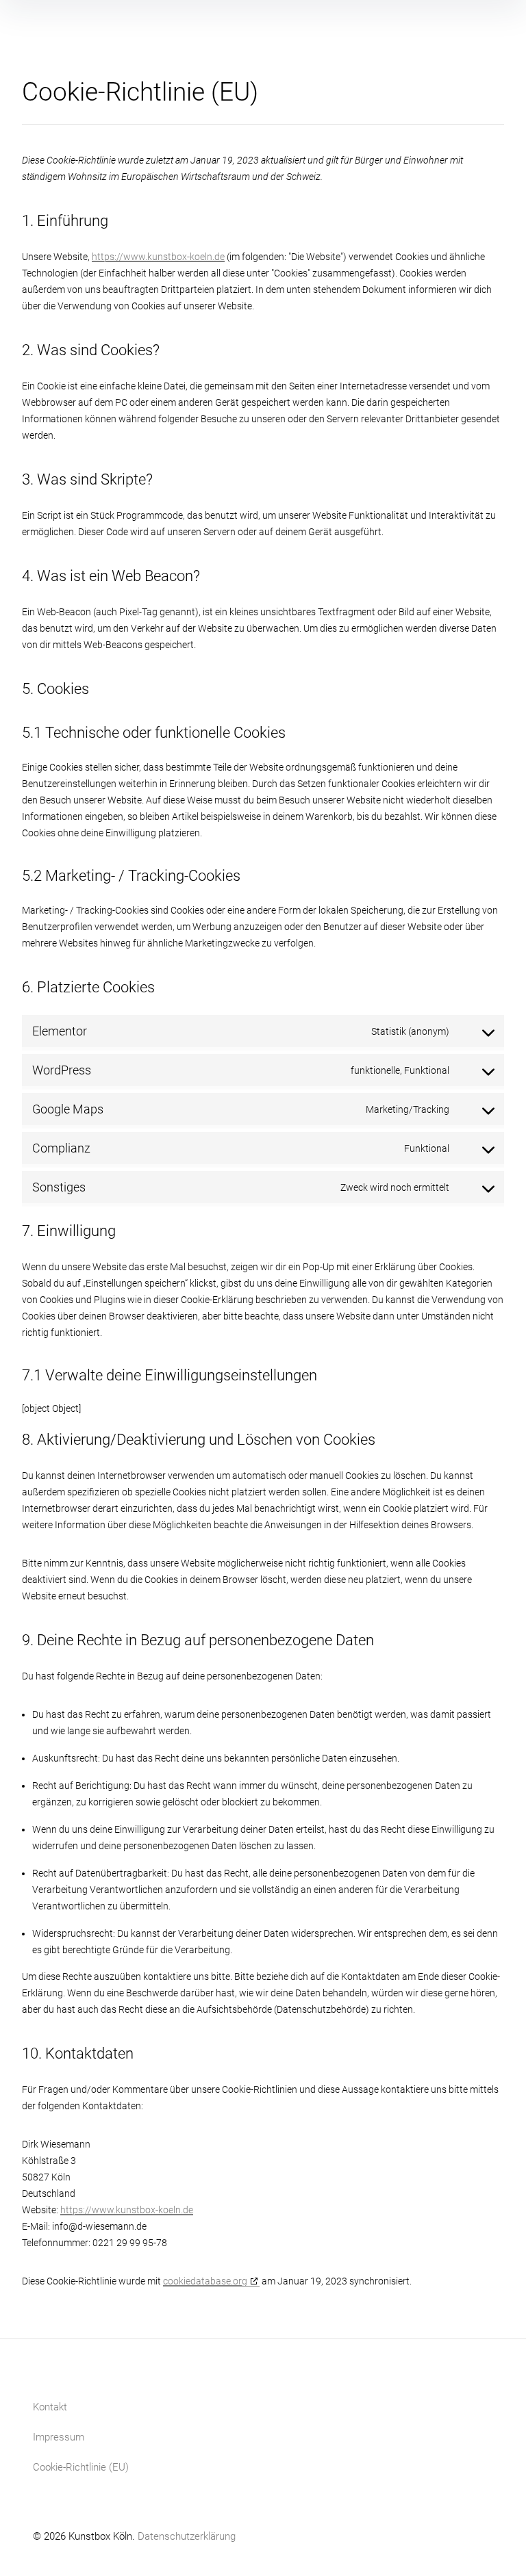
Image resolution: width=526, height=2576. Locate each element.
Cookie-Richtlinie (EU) (81, 2467)
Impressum (59, 2437)
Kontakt (50, 2407)
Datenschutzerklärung (187, 2536)
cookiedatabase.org (205, 2281)
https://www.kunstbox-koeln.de (158, 257)
